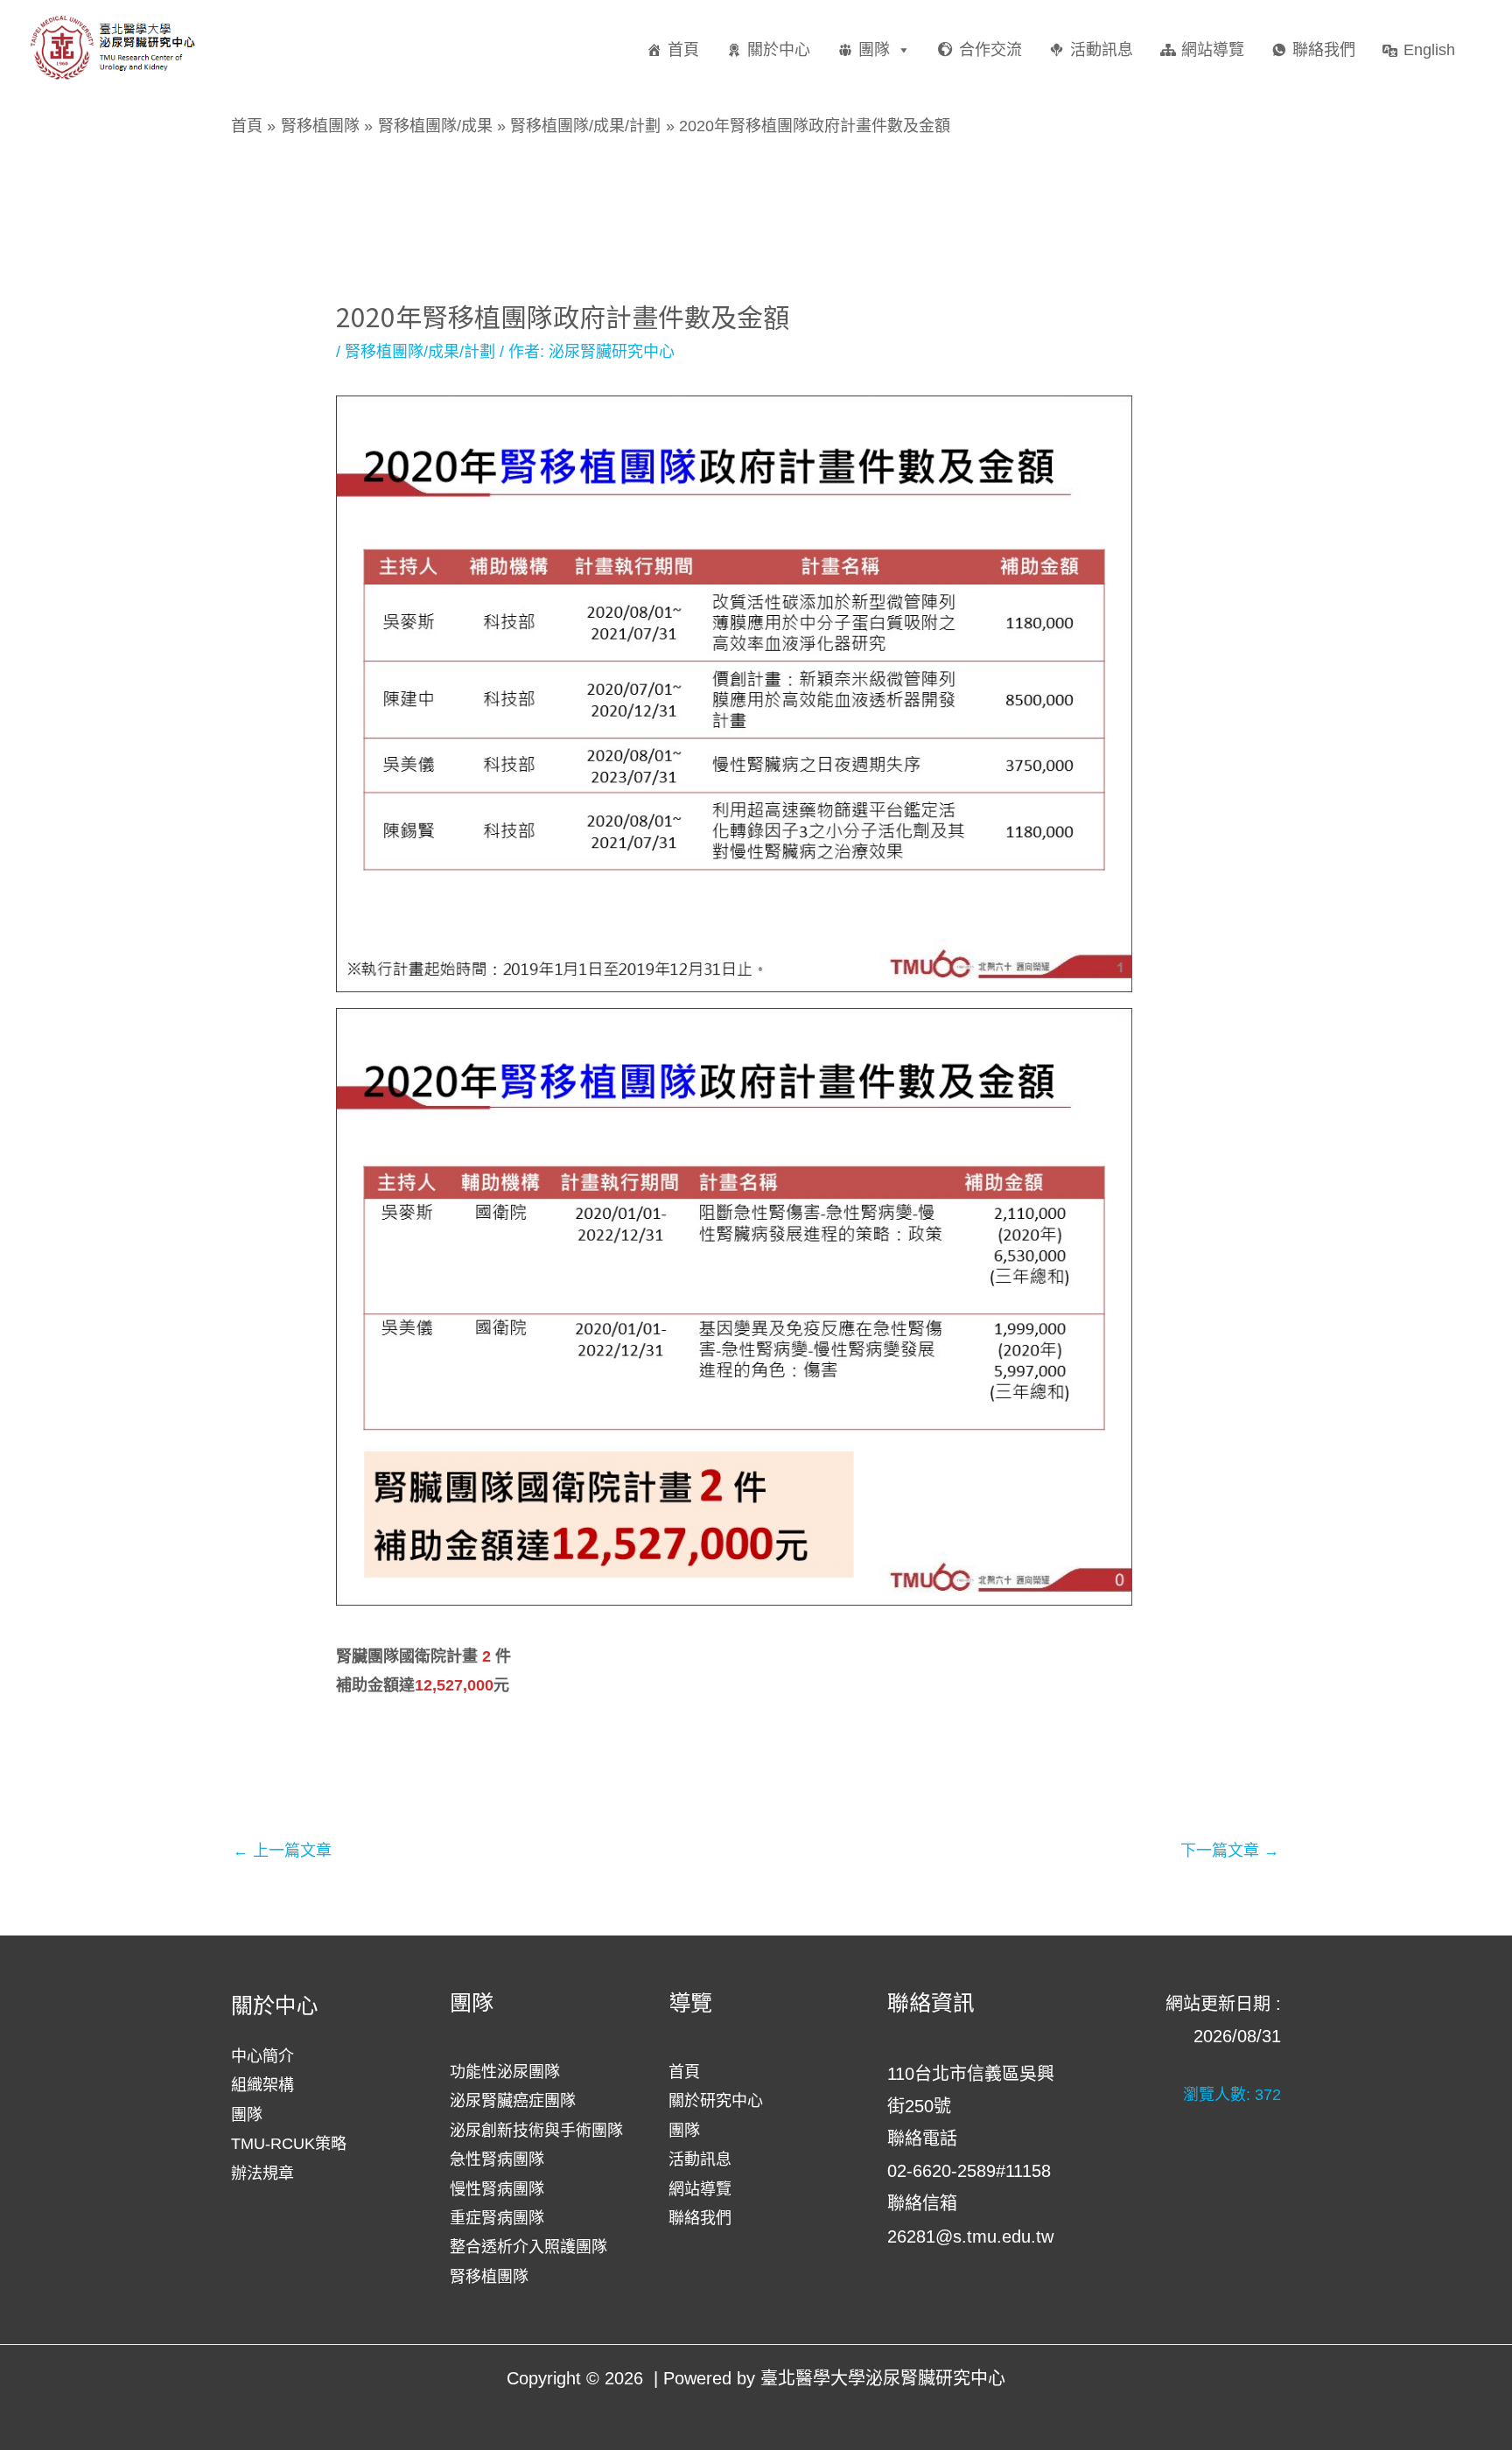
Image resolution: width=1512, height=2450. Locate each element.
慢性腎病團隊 (497, 2189)
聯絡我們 (1324, 50)
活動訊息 (1102, 50)
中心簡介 (262, 2056)
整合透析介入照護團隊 (528, 2247)
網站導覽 (1213, 50)
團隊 (874, 50)
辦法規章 (262, 2173)
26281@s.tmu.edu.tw (970, 2236)
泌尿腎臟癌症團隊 (513, 2101)
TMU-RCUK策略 (289, 2144)
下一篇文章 (1230, 1851)
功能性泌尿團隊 (505, 2072)
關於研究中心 (716, 2101)
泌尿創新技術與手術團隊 (536, 2131)
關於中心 (779, 50)
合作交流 (990, 50)
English (1429, 50)
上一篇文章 (282, 1851)
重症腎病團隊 (497, 2218)
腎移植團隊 (489, 2277)
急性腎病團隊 (497, 2159)
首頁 (683, 50)
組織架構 (262, 2085)
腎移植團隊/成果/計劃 (420, 352)
